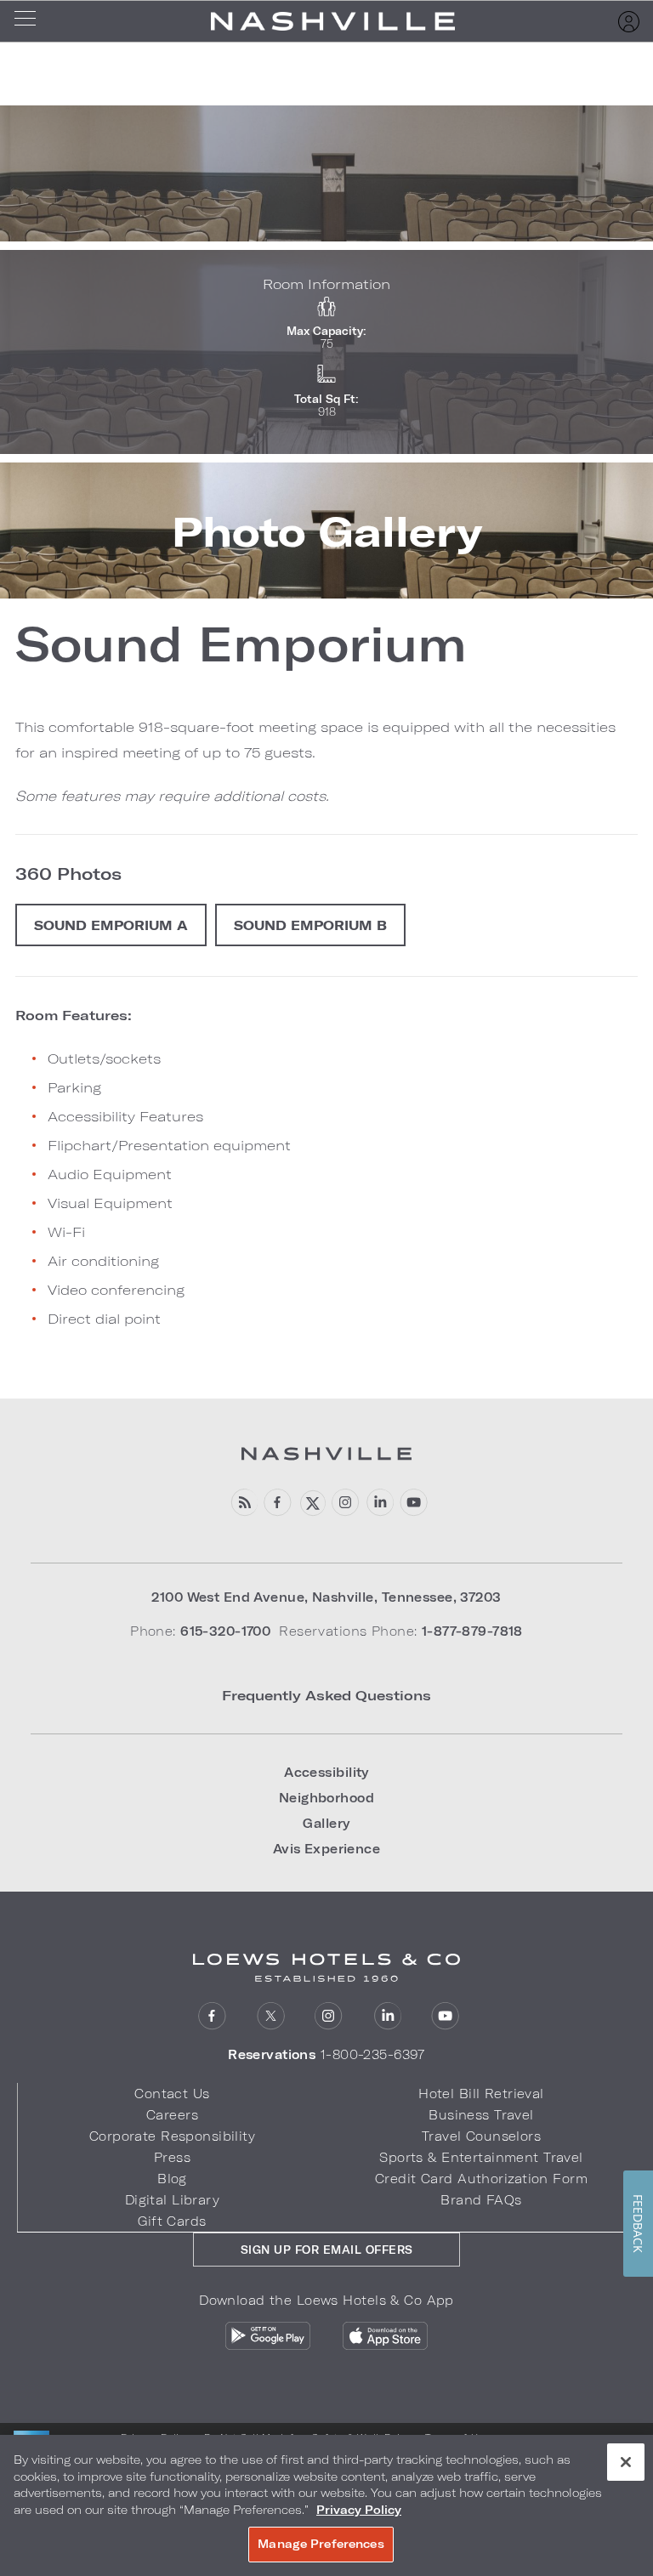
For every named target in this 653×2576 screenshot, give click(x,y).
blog (244, 1503)
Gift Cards (172, 2221)
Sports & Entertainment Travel (481, 2157)
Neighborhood (326, 1798)
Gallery (326, 1823)
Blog (172, 2179)
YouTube (414, 1503)
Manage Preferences (321, 2544)
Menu (31, 21)
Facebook (278, 1503)
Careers (172, 2115)
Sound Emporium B (310, 925)
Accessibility (326, 1772)
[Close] (626, 2462)
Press (172, 2157)
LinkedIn (387, 2016)
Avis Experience (326, 1849)
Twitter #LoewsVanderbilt (312, 1503)
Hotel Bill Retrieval (481, 2094)
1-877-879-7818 (472, 1631)
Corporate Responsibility (172, 2136)
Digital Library (172, 2200)
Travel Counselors (481, 2136)
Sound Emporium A (111, 925)
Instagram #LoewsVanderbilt (346, 1503)
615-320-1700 (225, 1631)
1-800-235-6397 (373, 2054)
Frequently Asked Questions (326, 1695)
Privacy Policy (359, 2510)
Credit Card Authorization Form (481, 2179)
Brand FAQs (481, 2200)
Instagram (329, 2016)
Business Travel (481, 2115)
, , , (326, 1597)
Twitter (271, 2016)
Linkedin (380, 1503)
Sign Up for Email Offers (327, 2250)
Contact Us (172, 2094)
